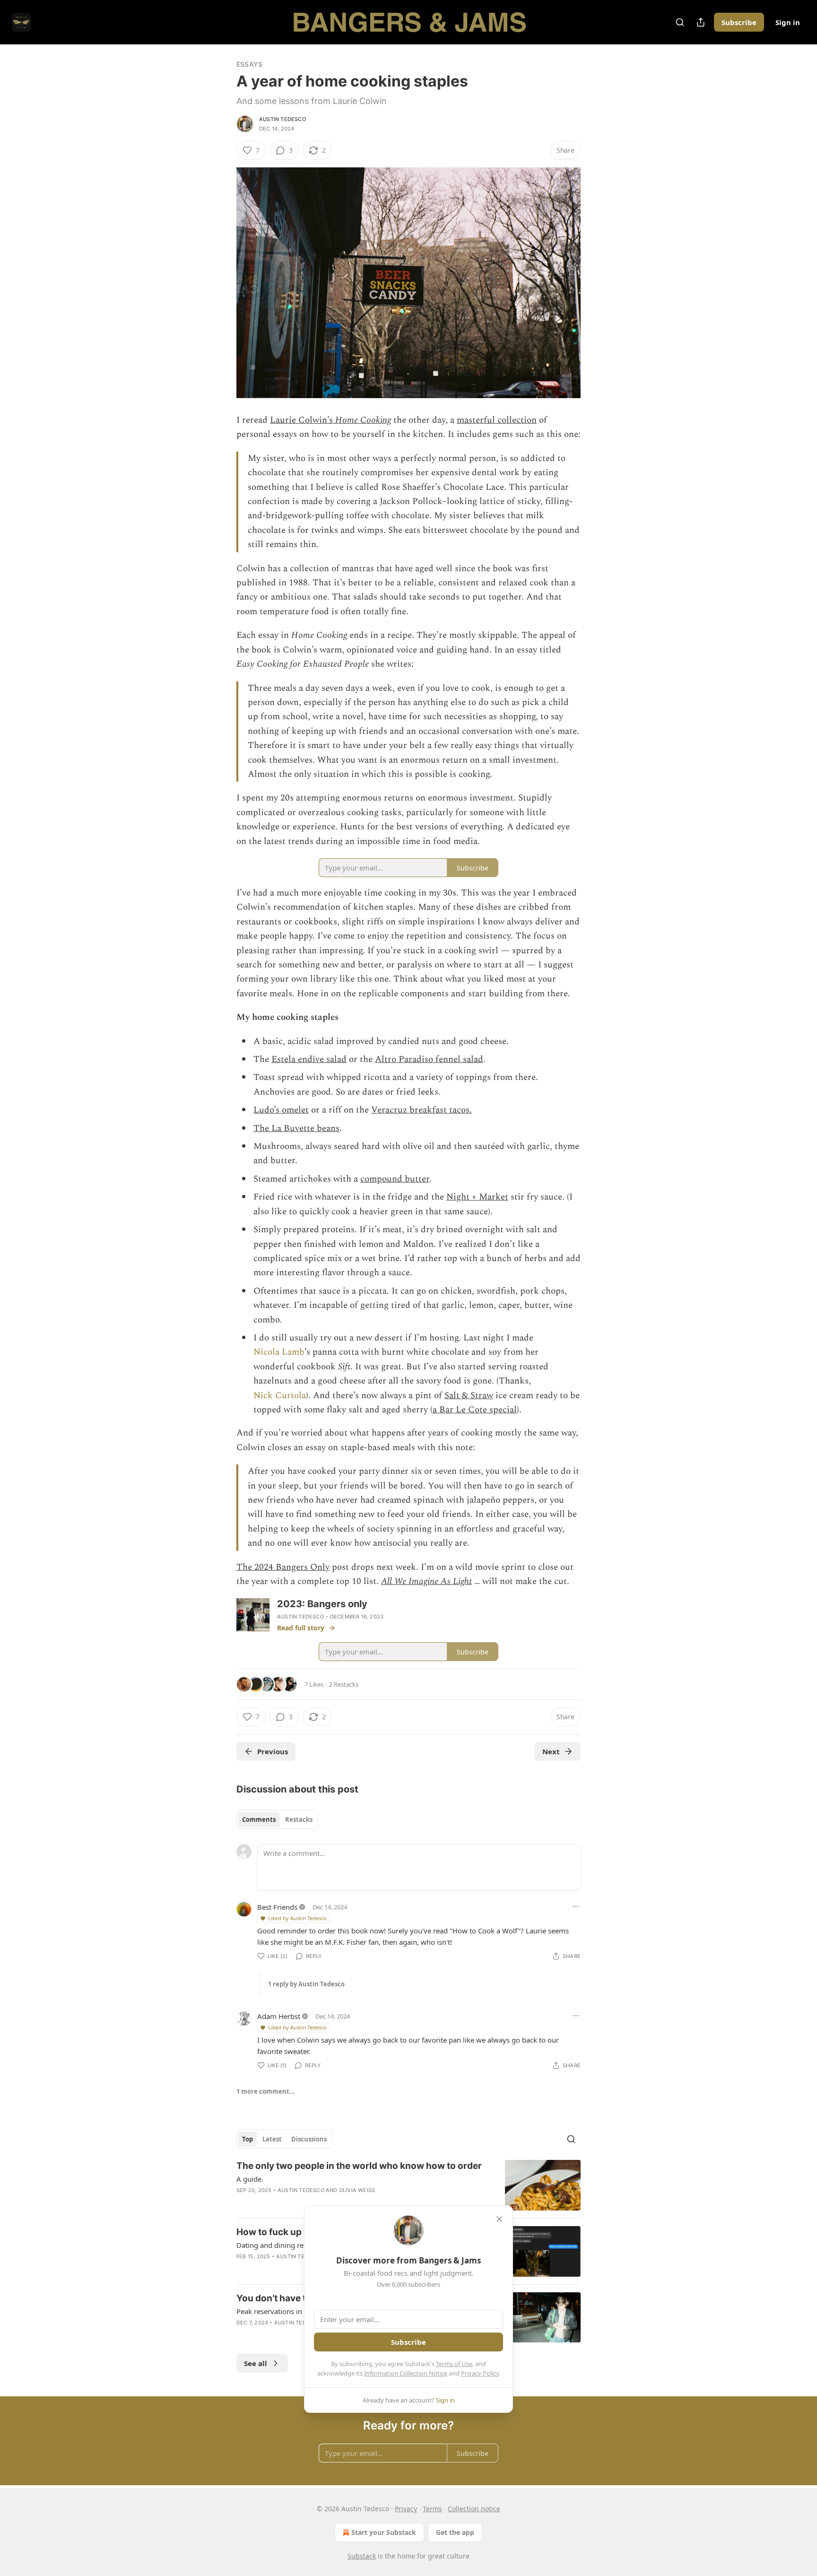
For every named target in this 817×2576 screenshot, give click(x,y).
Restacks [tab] (299, 1819)
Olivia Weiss (357, 2190)
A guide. (250, 2179)
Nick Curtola (280, 1396)
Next (551, 1751)
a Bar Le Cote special (475, 1410)
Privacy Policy (480, 2373)
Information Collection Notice (406, 2373)
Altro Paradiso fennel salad (429, 1059)
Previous (273, 1751)
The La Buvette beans (296, 1128)
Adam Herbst (279, 2016)
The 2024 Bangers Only (283, 1567)
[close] (499, 2219)
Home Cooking (363, 420)
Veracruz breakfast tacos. (422, 1110)
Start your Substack (384, 2532)
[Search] (680, 22)
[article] (408, 2185)
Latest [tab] (272, 2139)
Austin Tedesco (282, 119)
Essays (249, 64)
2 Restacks (344, 1684)
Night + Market (477, 1197)
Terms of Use (454, 2364)
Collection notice (474, 2509)
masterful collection (497, 420)
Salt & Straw (469, 1396)
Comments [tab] (259, 1819)
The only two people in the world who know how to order (359, 2166)
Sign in (788, 22)
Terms (432, 2509)
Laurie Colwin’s (303, 420)
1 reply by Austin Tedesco (306, 1984)
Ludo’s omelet (281, 1110)
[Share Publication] (701, 22)
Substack (362, 2556)
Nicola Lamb (279, 1352)
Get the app (455, 2532)
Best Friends (277, 1907)
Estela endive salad (309, 1059)
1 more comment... (266, 2091)
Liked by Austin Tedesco (297, 1918)
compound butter (395, 1179)
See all (256, 2363)
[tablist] (277, 1819)
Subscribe (739, 22)
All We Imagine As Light (426, 1581)
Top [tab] (248, 2139)
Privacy (406, 2509)
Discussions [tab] (309, 2139)
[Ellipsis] (576, 1906)
